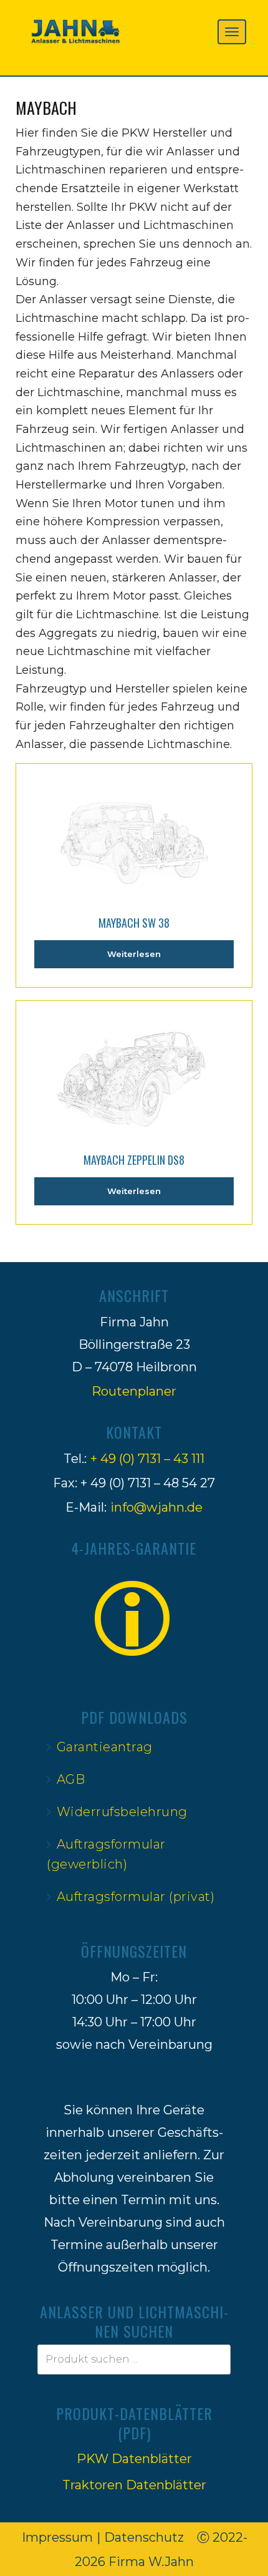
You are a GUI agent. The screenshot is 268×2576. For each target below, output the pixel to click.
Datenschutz (144, 2537)
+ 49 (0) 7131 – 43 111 (147, 1459)
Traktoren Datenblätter (134, 2485)
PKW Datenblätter (134, 2459)
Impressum (57, 2537)
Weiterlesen (134, 954)
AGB (71, 1779)
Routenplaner (134, 1391)
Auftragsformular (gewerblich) (106, 1854)
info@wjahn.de (156, 1507)
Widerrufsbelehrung (122, 1812)
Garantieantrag (105, 1747)
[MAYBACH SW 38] (134, 832)
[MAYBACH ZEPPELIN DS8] (134, 1069)
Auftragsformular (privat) (136, 1897)
